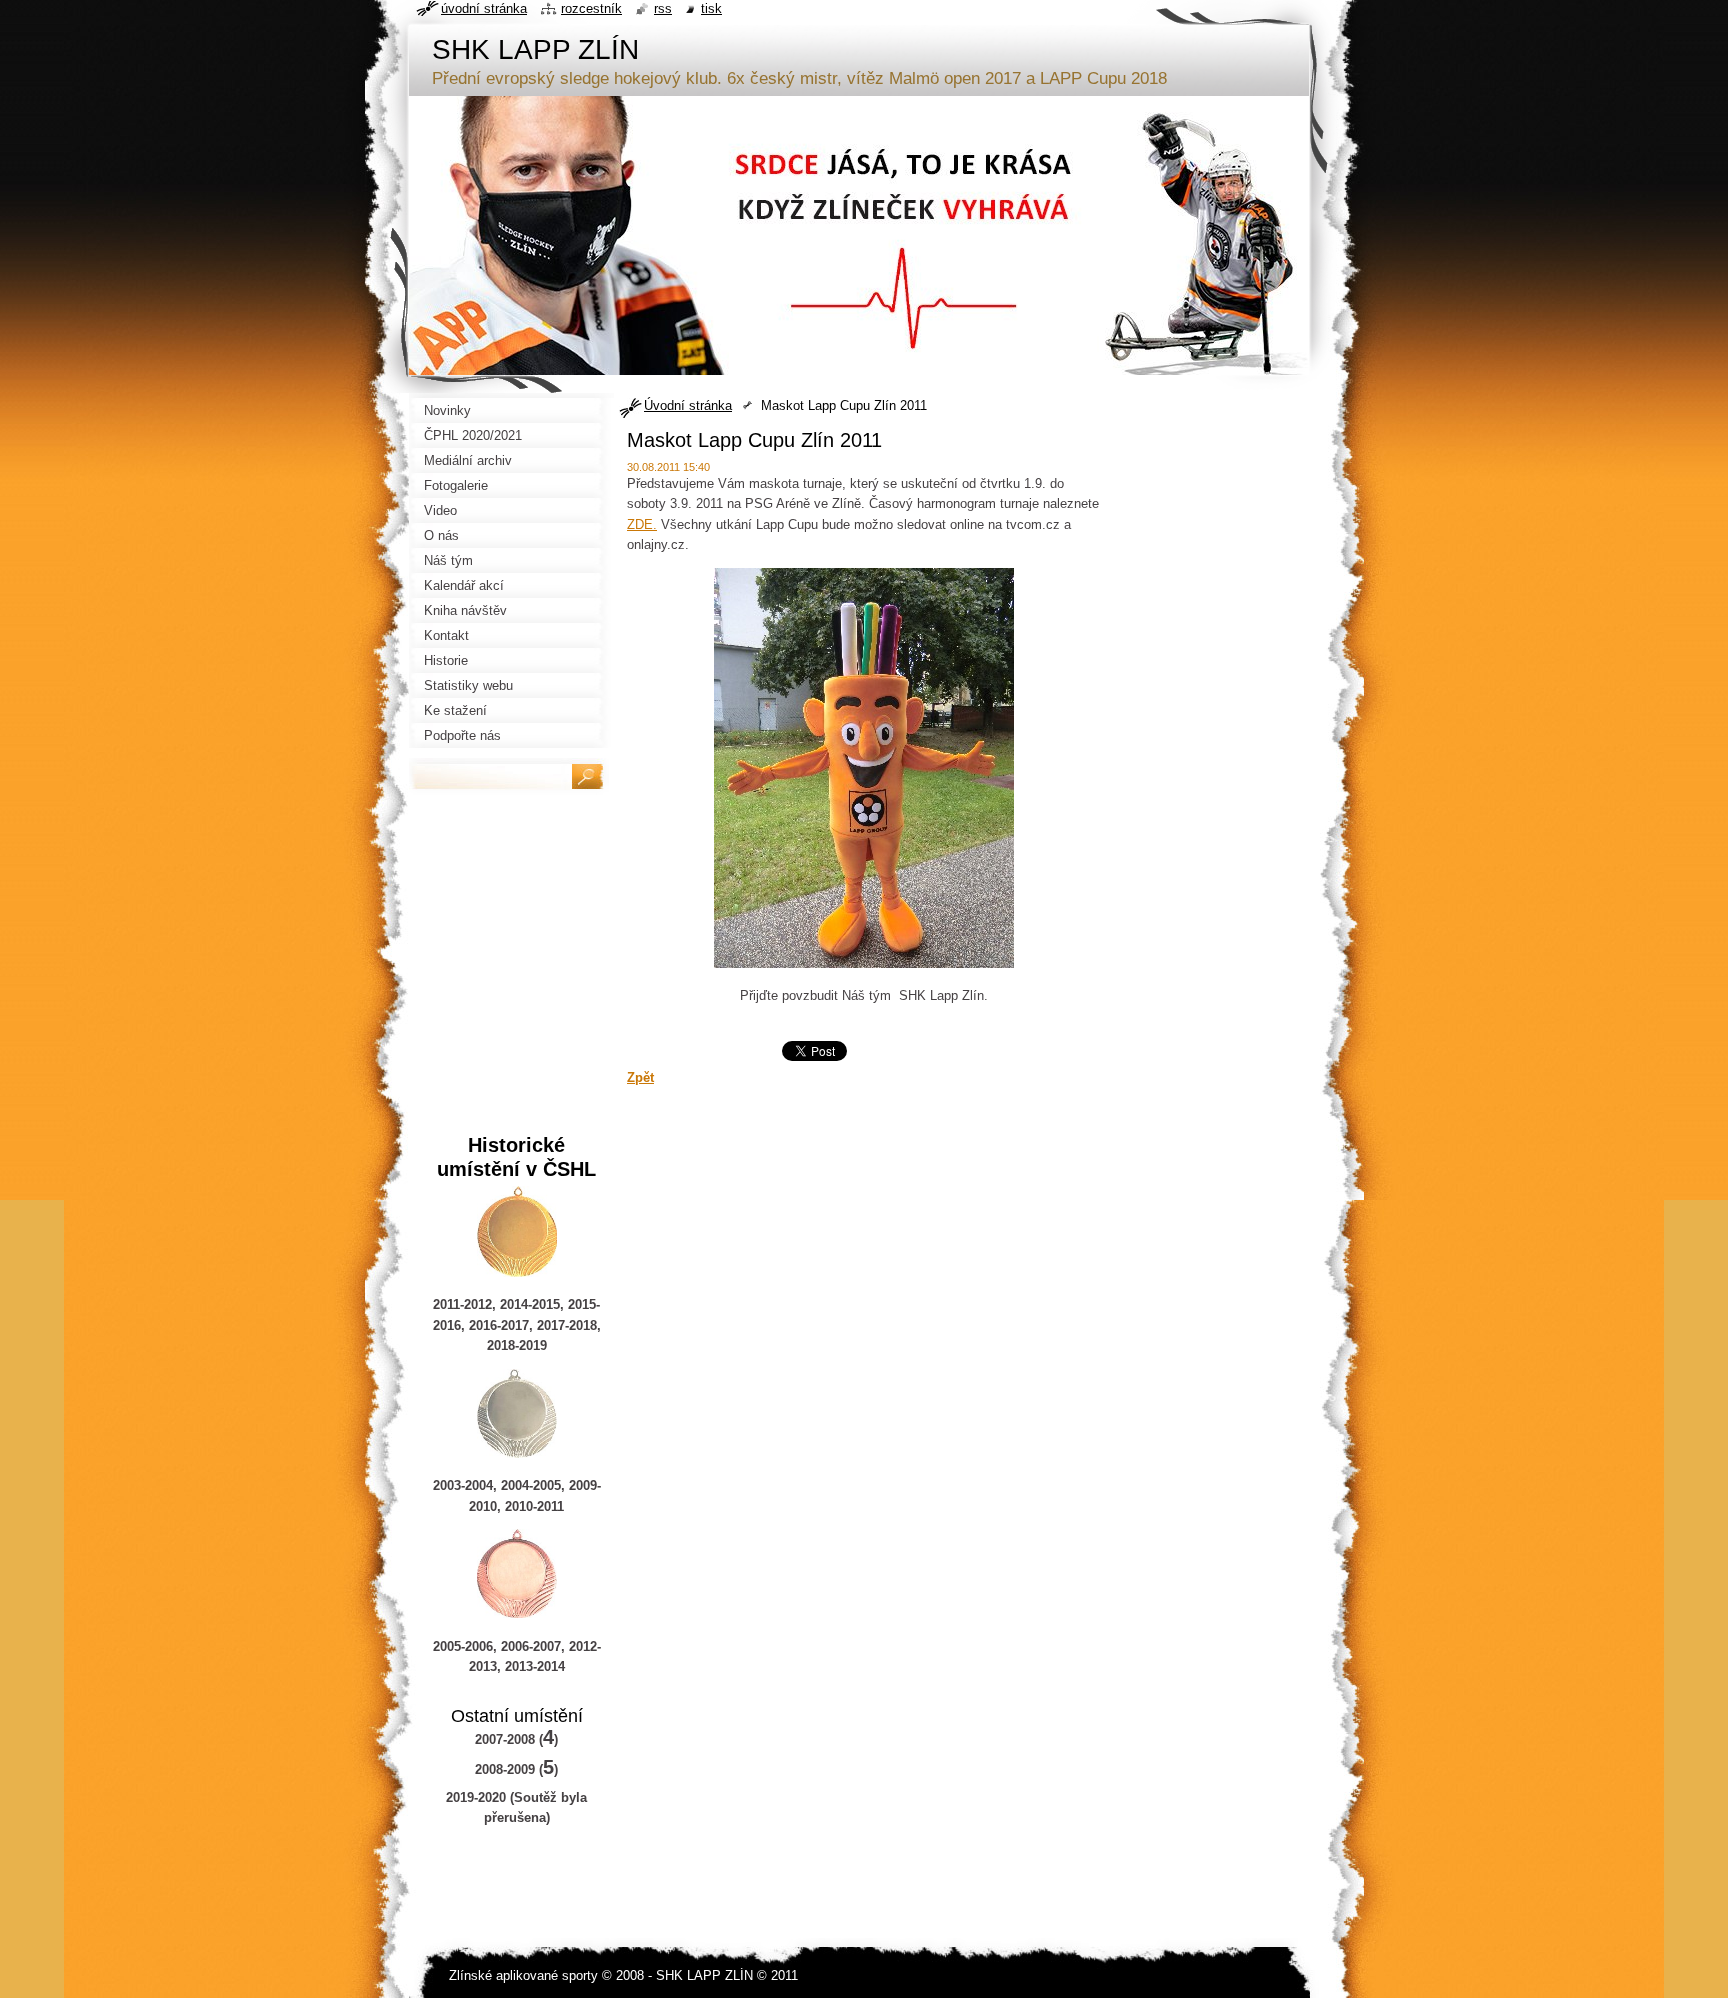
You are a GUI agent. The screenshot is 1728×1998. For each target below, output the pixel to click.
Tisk (711, 8)
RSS (663, 8)
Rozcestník (591, 8)
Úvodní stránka (688, 405)
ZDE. (642, 524)
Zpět (640, 1077)
